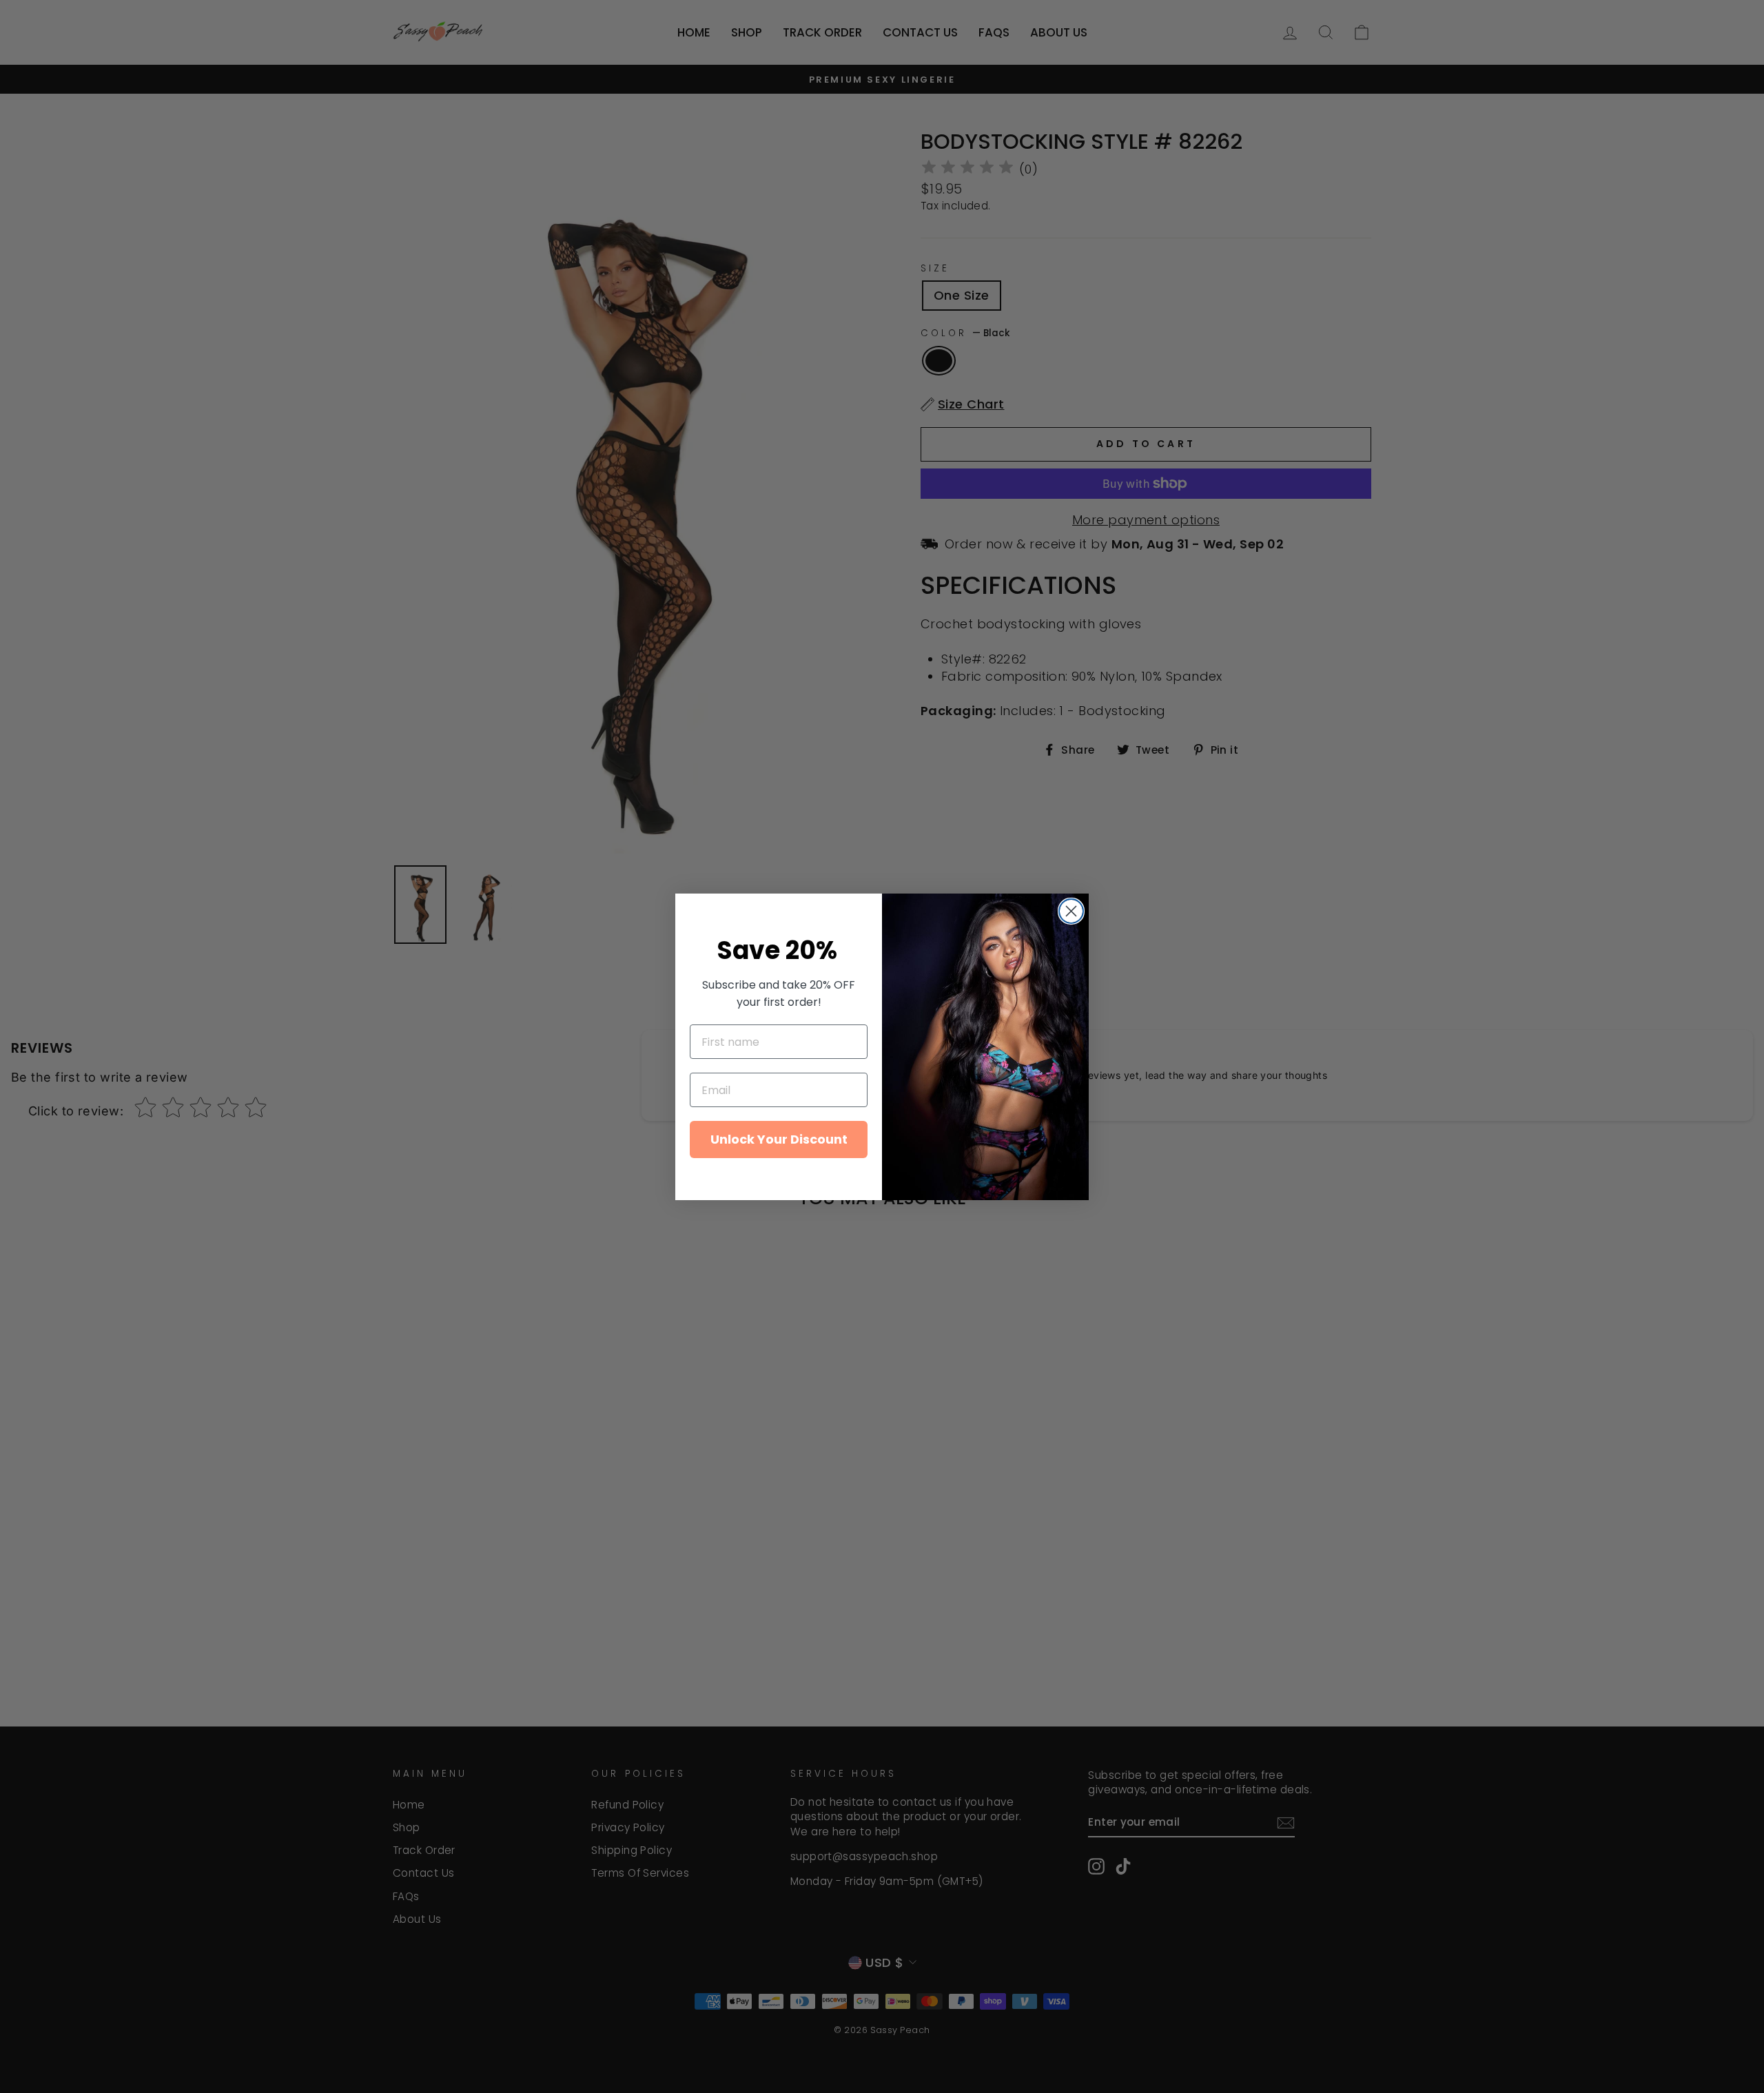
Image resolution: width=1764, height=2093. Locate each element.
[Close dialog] (1071, 911)
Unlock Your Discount (779, 1139)
